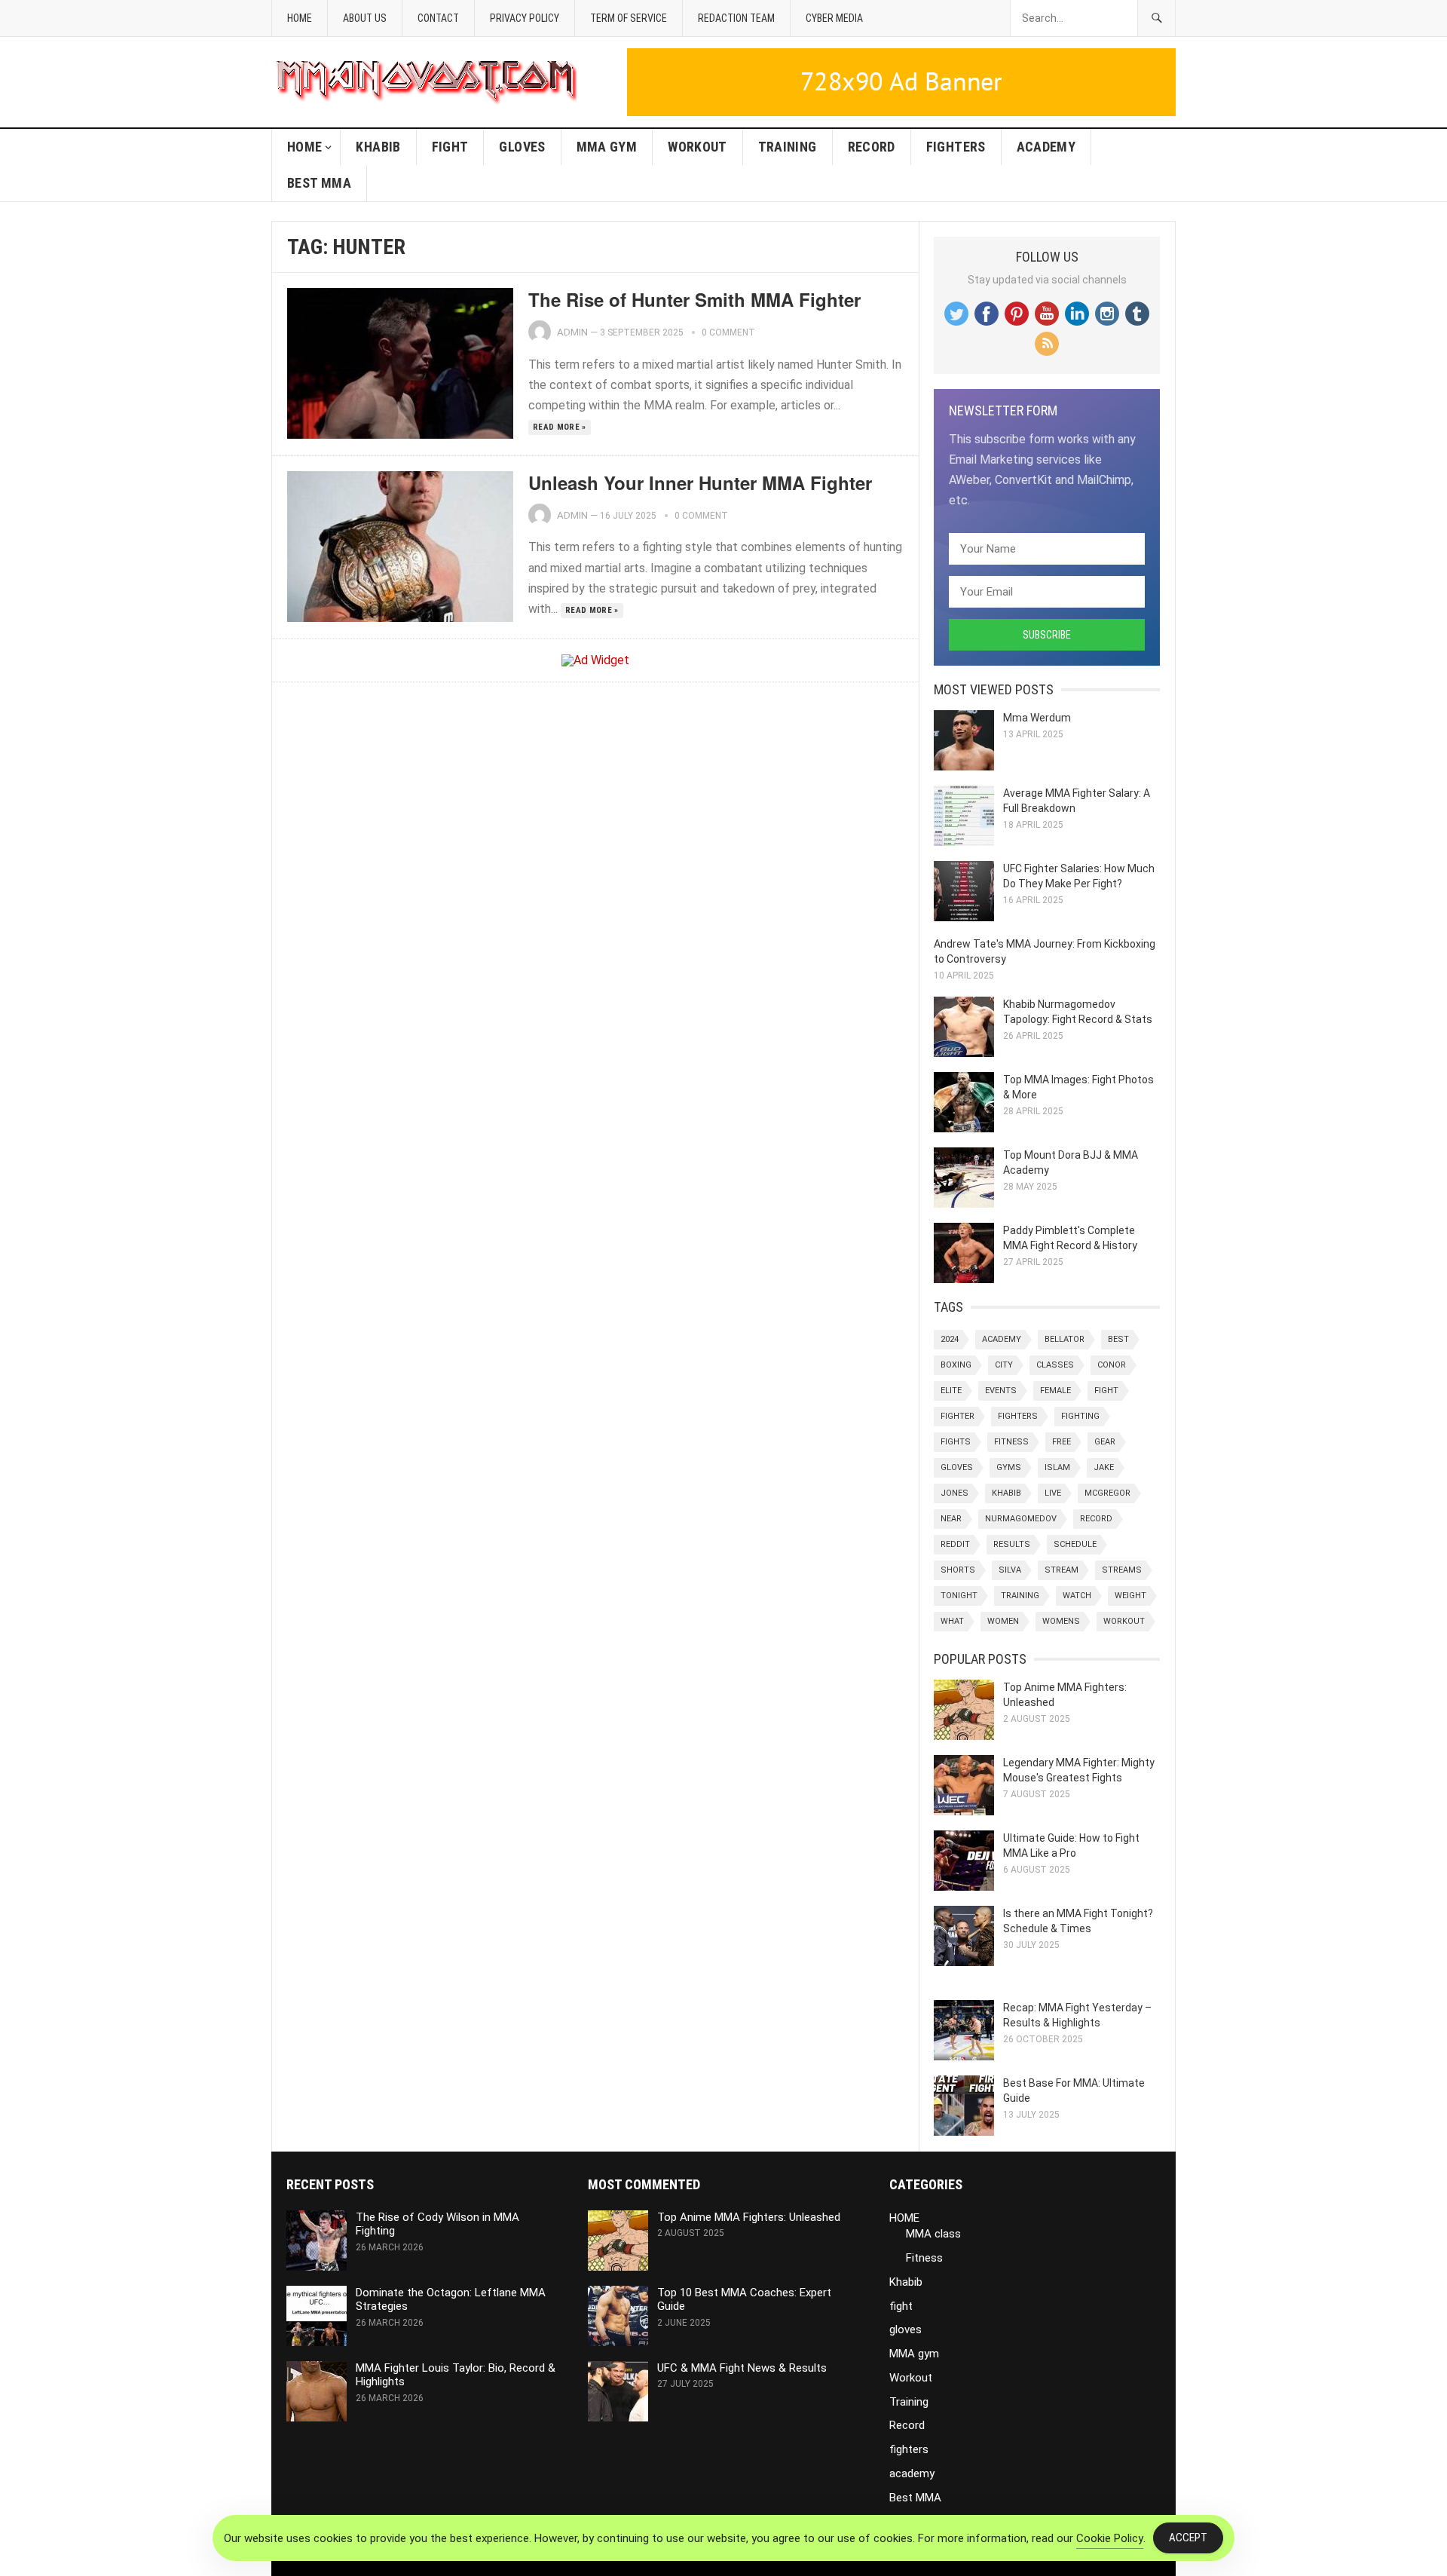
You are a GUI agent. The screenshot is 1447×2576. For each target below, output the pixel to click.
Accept (1188, 2538)
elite (951, 1391)
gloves (522, 147)
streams (1122, 1570)
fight (450, 147)
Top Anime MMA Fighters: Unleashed (749, 2217)
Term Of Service (629, 18)
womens (1061, 1621)
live (1053, 1493)
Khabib (378, 147)
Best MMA (319, 183)
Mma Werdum (1037, 718)
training (1020, 1596)
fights (956, 1442)
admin (572, 332)
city (1004, 1365)
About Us (365, 18)
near (951, 1519)
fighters (956, 147)
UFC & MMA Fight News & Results (742, 2368)
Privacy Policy (525, 18)
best (1118, 1339)
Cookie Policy (1110, 2538)
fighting (1080, 1416)
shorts (958, 1570)
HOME (304, 147)
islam (1057, 1467)
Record (872, 147)
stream (1062, 1570)
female (1055, 1391)
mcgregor (1107, 1493)
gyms (1009, 1467)
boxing (956, 1365)
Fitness (924, 2258)
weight (1130, 1596)
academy (1046, 147)
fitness (1011, 1442)
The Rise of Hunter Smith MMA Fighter (694, 299)
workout (1124, 1621)
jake (1104, 1467)
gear (1105, 1442)
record (1096, 1519)
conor (1112, 1365)
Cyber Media (834, 18)
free (1062, 1442)
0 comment (728, 332)
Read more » (560, 427)
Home (300, 18)
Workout (697, 147)
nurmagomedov (1021, 1519)
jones (954, 1493)
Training (788, 147)
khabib (1006, 1493)
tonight (959, 1596)
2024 (950, 1339)
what (952, 1621)
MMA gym (607, 147)
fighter (958, 1416)
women (1003, 1621)
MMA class (933, 2234)
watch (1077, 1596)
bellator (1065, 1339)
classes (1055, 1365)
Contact (438, 18)
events (1001, 1391)
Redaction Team (736, 18)
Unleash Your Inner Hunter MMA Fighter (700, 482)
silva (1010, 1570)
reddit (955, 1544)
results (1012, 1544)
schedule (1075, 1544)
